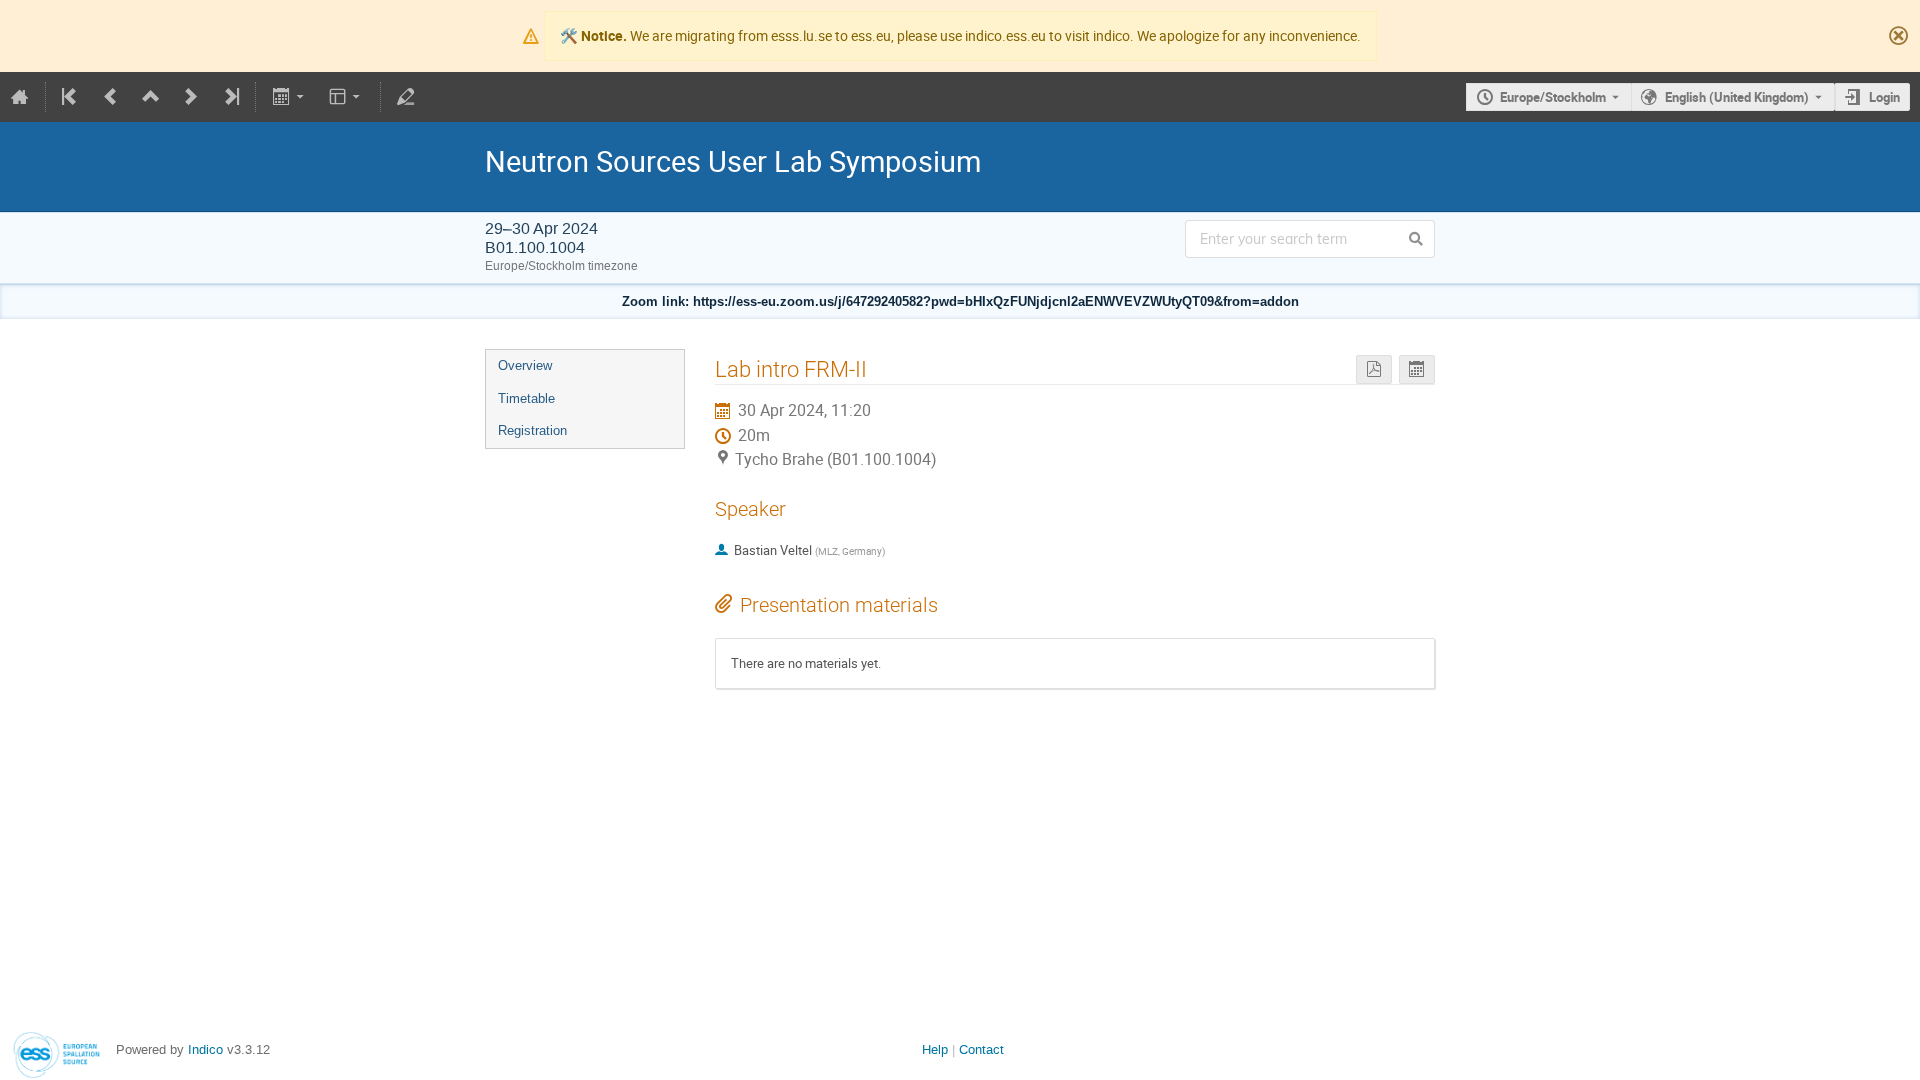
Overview (525, 365)
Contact (981, 1049)
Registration (532, 430)
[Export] (289, 97)
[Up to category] (151, 97)
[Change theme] (346, 97)
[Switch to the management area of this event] (406, 97)
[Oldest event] (71, 97)
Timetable (526, 398)
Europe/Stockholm (1553, 97)
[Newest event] (230, 97)
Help (935, 1049)
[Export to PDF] (1374, 369)
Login (1884, 97)
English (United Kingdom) (1737, 97)
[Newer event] (191, 97)
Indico (205, 1049)
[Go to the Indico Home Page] (20, 97)
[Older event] (111, 97)
